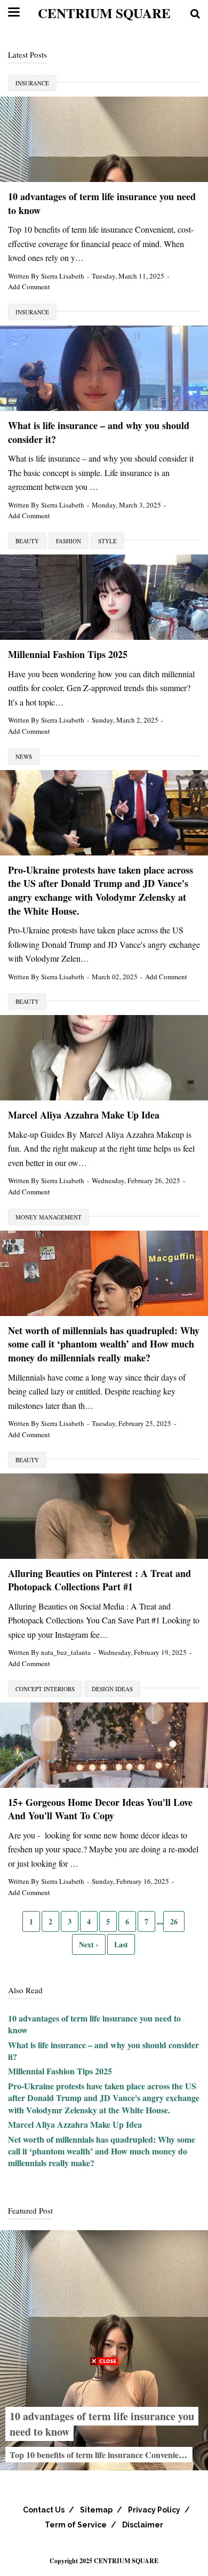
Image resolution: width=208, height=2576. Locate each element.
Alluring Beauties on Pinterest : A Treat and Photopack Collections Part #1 (99, 1580)
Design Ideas (112, 1689)
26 (174, 1921)
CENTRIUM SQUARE (104, 13)
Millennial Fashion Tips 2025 (68, 654)
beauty (27, 541)
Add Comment (29, 287)
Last (121, 1944)
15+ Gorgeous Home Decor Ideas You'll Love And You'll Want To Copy (100, 1809)
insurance (32, 83)
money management (49, 1217)
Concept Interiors (45, 1689)
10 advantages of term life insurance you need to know (102, 203)
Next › (89, 1944)
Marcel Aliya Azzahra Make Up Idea (84, 1115)
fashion (69, 541)
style (107, 541)
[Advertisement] (104, 2472)
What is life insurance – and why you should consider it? (99, 432)
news (24, 756)
